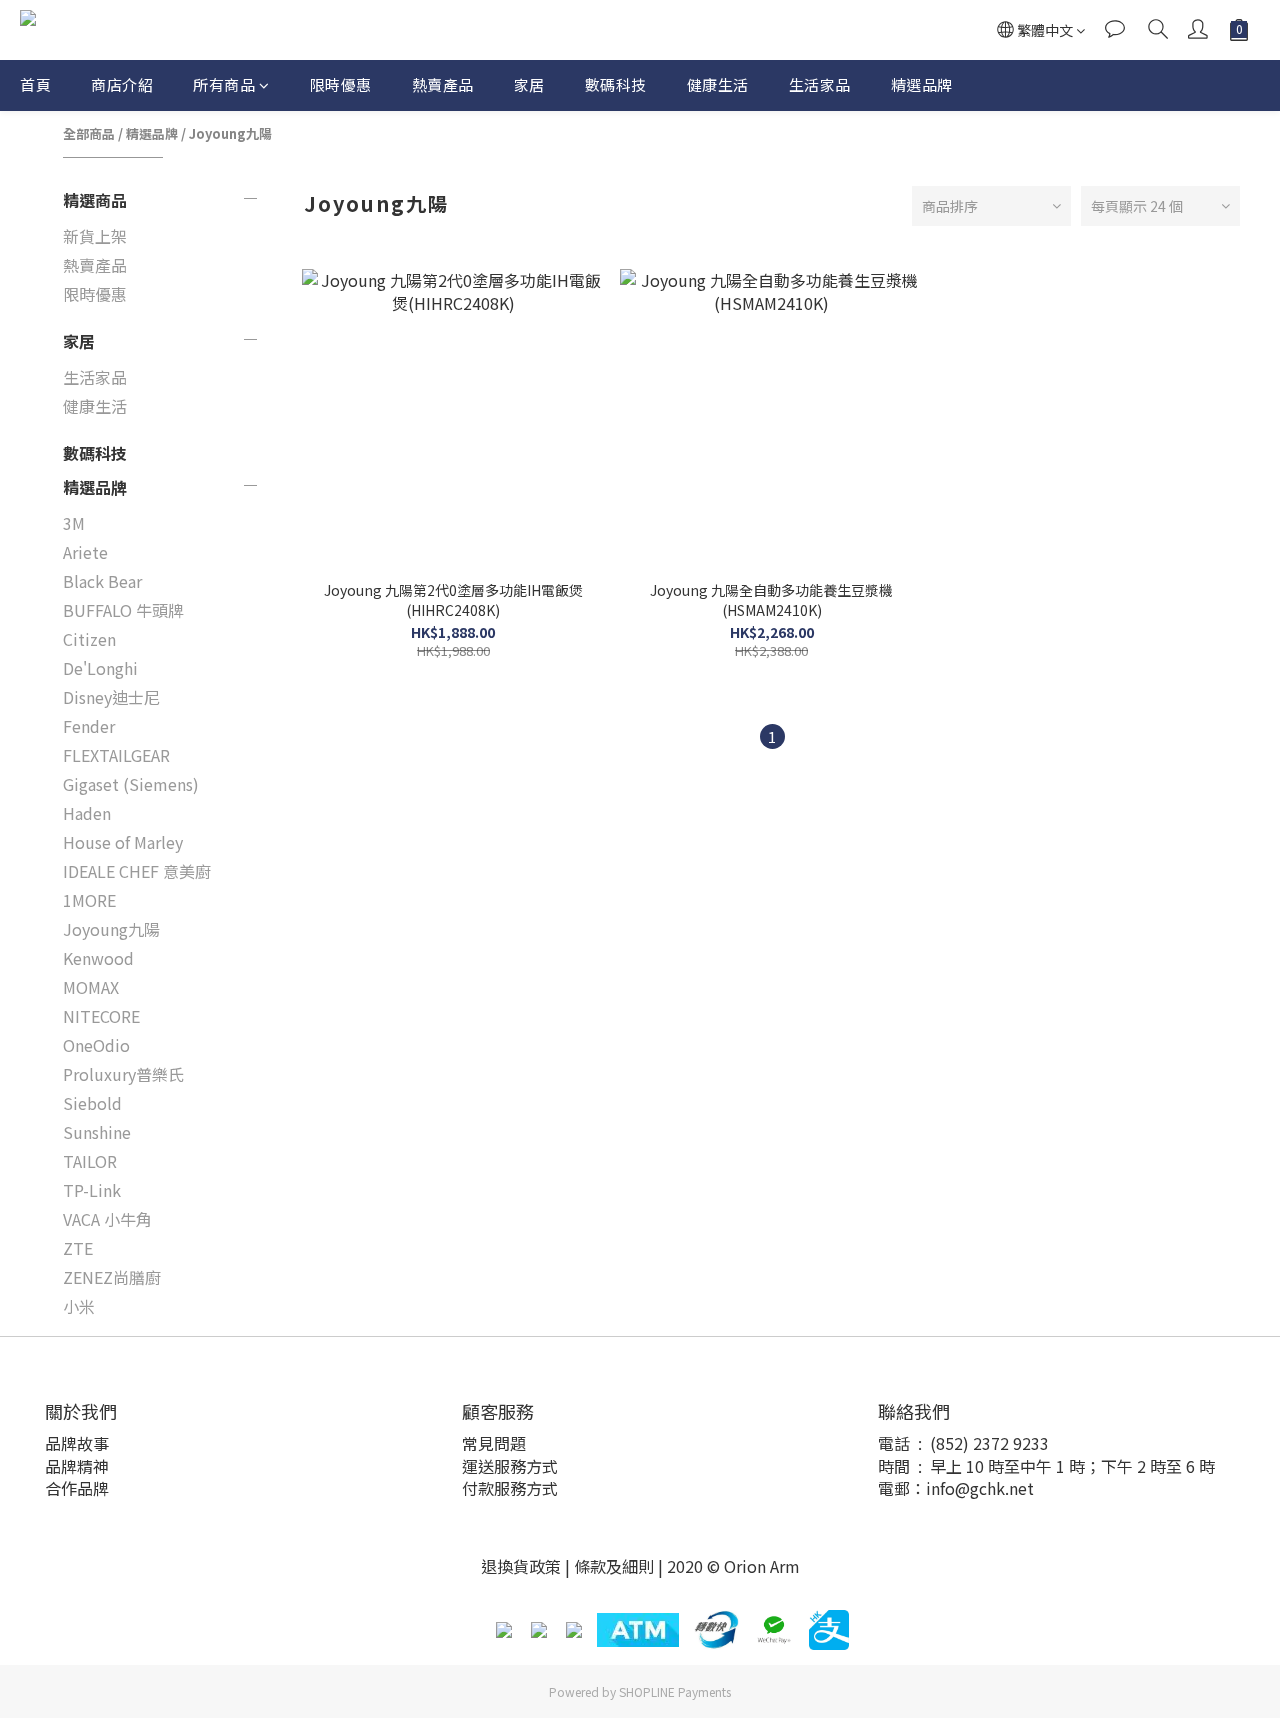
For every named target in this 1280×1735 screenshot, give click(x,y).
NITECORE (101, 1016)
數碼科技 (616, 84)
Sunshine (97, 1132)
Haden (87, 813)
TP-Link (92, 1190)
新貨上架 (95, 236)
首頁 (35, 84)
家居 (529, 84)
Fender (89, 726)
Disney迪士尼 (111, 697)
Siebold (92, 1103)
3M (74, 523)
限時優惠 (341, 84)
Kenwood (98, 958)
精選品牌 (922, 84)
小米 (79, 1306)
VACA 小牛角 (107, 1219)
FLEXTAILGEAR (116, 755)
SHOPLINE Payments (675, 1691)
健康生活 (718, 84)
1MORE (89, 900)
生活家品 (820, 84)
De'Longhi (100, 668)
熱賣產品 (443, 84)
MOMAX (91, 987)
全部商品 (89, 133)
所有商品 (224, 84)
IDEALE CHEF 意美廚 (137, 871)
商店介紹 (122, 84)
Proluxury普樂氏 (123, 1074)
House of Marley (123, 842)
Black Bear (102, 581)
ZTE (78, 1248)
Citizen (89, 639)
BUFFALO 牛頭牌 (123, 610)
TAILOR (90, 1161)
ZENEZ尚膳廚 (112, 1277)
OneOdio (96, 1045)
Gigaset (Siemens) (131, 784)
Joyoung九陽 (230, 133)
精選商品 (95, 200)
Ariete (85, 552)
